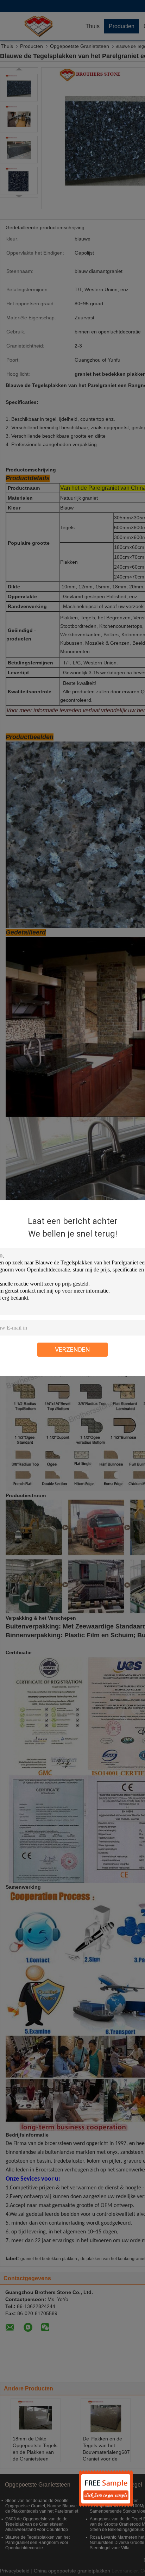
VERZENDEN (72, 1349)
